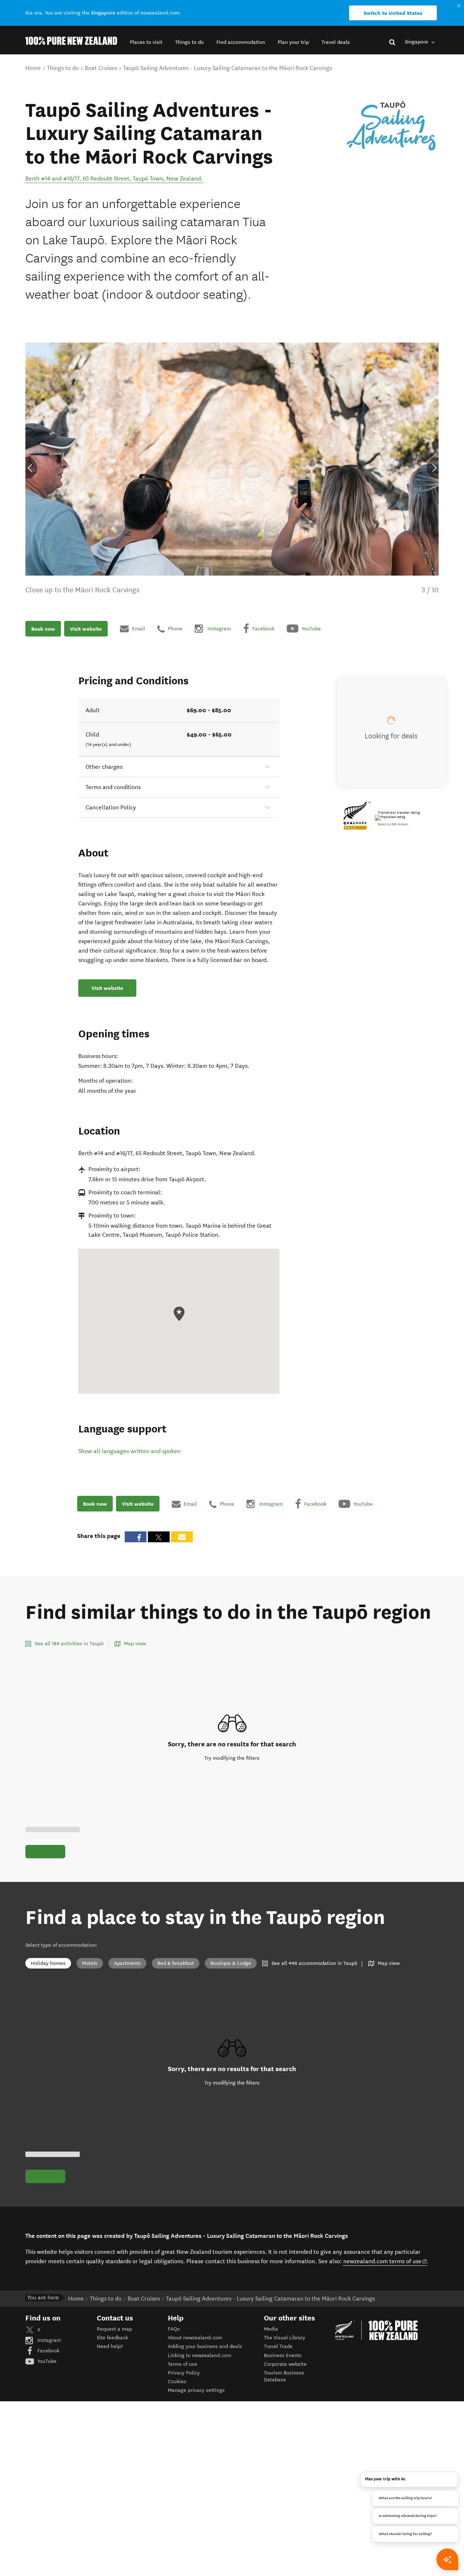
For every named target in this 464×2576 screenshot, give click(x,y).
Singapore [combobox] (417, 42)
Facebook (48, 2351)
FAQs (174, 2329)
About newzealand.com (195, 2338)
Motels (90, 1963)
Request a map (114, 2329)
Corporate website (285, 2364)
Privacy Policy (184, 2373)
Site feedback (112, 2338)
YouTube (46, 2361)
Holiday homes (48, 1963)
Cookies (177, 2382)
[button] (146, 42)
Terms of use (183, 2364)
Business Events (283, 2355)
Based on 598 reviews (393, 824)
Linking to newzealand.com (200, 2355)
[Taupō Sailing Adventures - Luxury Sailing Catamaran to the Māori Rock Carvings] (391, 126)
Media (271, 2329)
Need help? (110, 2346)
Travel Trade (278, 2346)
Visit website (86, 629)
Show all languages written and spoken (129, 1451)
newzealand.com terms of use (385, 2261)
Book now (43, 629)
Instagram (48, 2340)
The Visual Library (285, 2338)
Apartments (127, 1963)
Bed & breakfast (176, 1963)
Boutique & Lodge (231, 1963)
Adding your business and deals (205, 2346)
